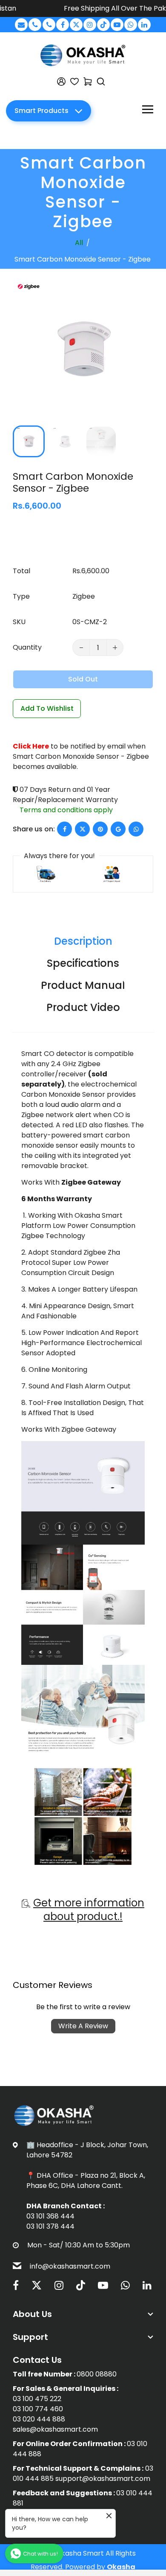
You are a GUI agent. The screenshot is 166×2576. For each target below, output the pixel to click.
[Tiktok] (103, 25)
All (79, 243)
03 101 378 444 (50, 2226)
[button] (26, 440)
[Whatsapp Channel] (131, 25)
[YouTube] (117, 25)
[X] (76, 25)
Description (83, 941)
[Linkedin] (144, 25)
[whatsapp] (136, 829)
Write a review (83, 2026)
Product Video (83, 1007)
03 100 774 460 (38, 2409)
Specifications (83, 963)
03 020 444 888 (39, 2419)
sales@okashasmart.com (55, 2429)
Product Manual (83, 985)
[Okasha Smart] (83, 55)
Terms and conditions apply (66, 810)
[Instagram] (90, 25)
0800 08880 (97, 2374)
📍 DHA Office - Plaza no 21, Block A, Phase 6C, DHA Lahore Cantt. (86, 2180)
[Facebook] (63, 25)
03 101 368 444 (50, 2216)
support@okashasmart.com (103, 2479)
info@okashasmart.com (70, 2266)
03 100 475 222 (37, 2399)
